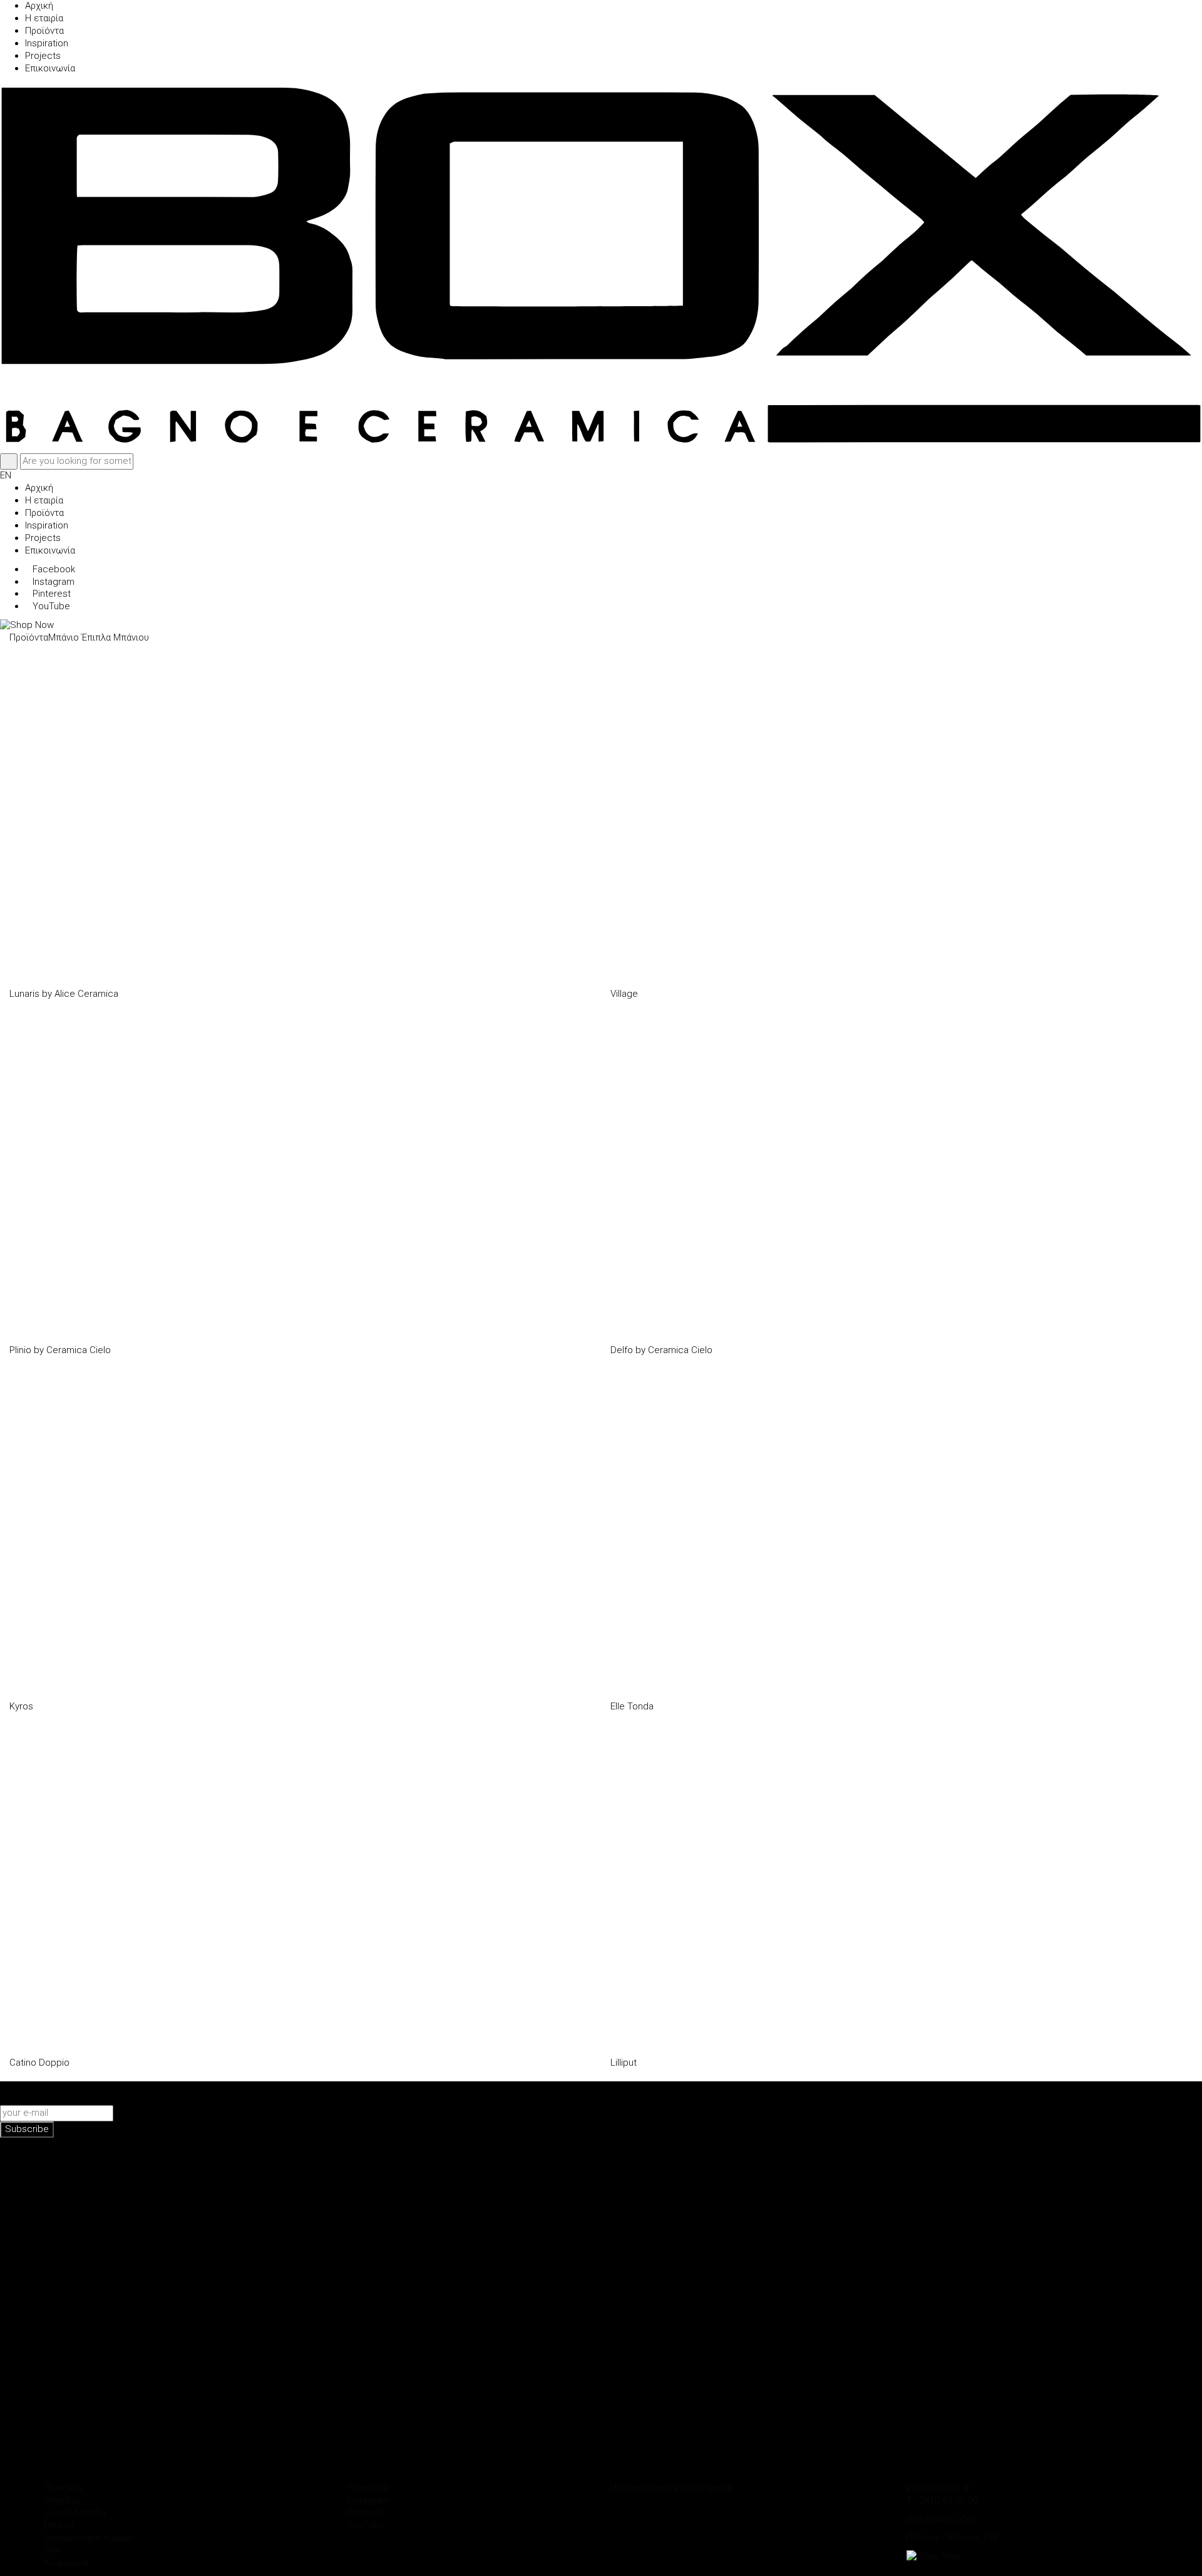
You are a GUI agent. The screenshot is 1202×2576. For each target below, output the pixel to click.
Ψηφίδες (62, 2500)
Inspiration (673, 2488)
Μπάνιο (64, 637)
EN (6, 475)
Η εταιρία (629, 2488)
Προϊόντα (29, 637)
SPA (52, 2550)
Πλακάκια (63, 2488)
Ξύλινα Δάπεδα (75, 2513)
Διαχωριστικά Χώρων (88, 2538)
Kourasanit (66, 2563)
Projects (715, 2488)
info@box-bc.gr (939, 2488)
